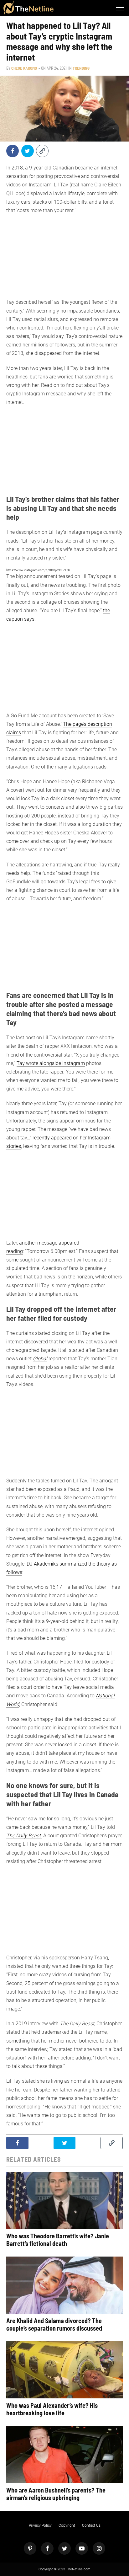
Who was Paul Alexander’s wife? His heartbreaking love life (52, 2409)
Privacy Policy (40, 2525)
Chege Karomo (24, 68)
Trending (81, 68)
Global (40, 1359)
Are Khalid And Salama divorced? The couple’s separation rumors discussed (54, 2324)
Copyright (67, 2525)
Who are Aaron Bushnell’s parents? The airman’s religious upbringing (56, 2494)
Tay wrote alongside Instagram (51, 1063)
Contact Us (91, 2525)
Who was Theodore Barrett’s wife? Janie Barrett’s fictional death (58, 2240)
